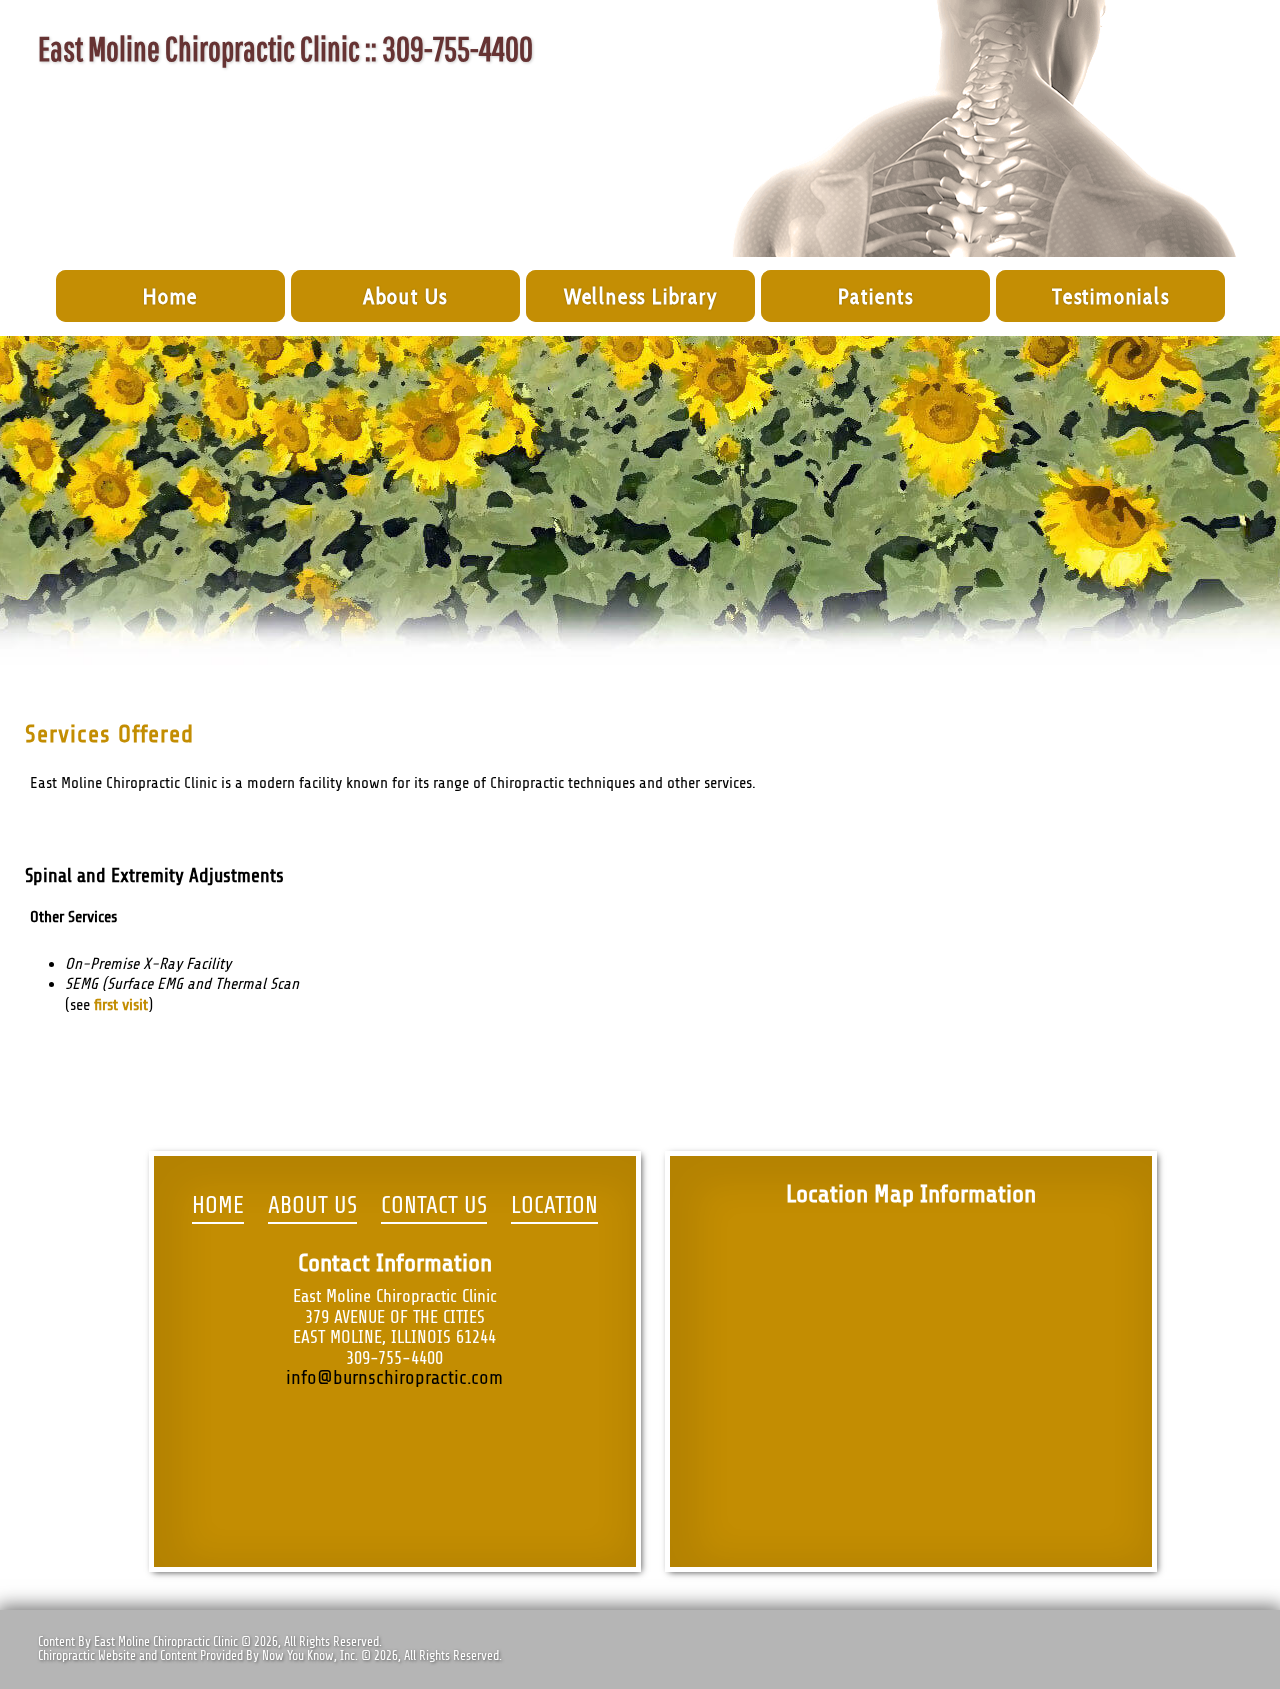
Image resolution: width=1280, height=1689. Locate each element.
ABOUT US (312, 1206)
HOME (218, 1206)
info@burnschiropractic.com (394, 1378)
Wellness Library (641, 296)
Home (170, 296)
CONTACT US (434, 1206)
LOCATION (554, 1206)
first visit (121, 1005)
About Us (405, 296)
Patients (876, 296)
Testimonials (1111, 296)
